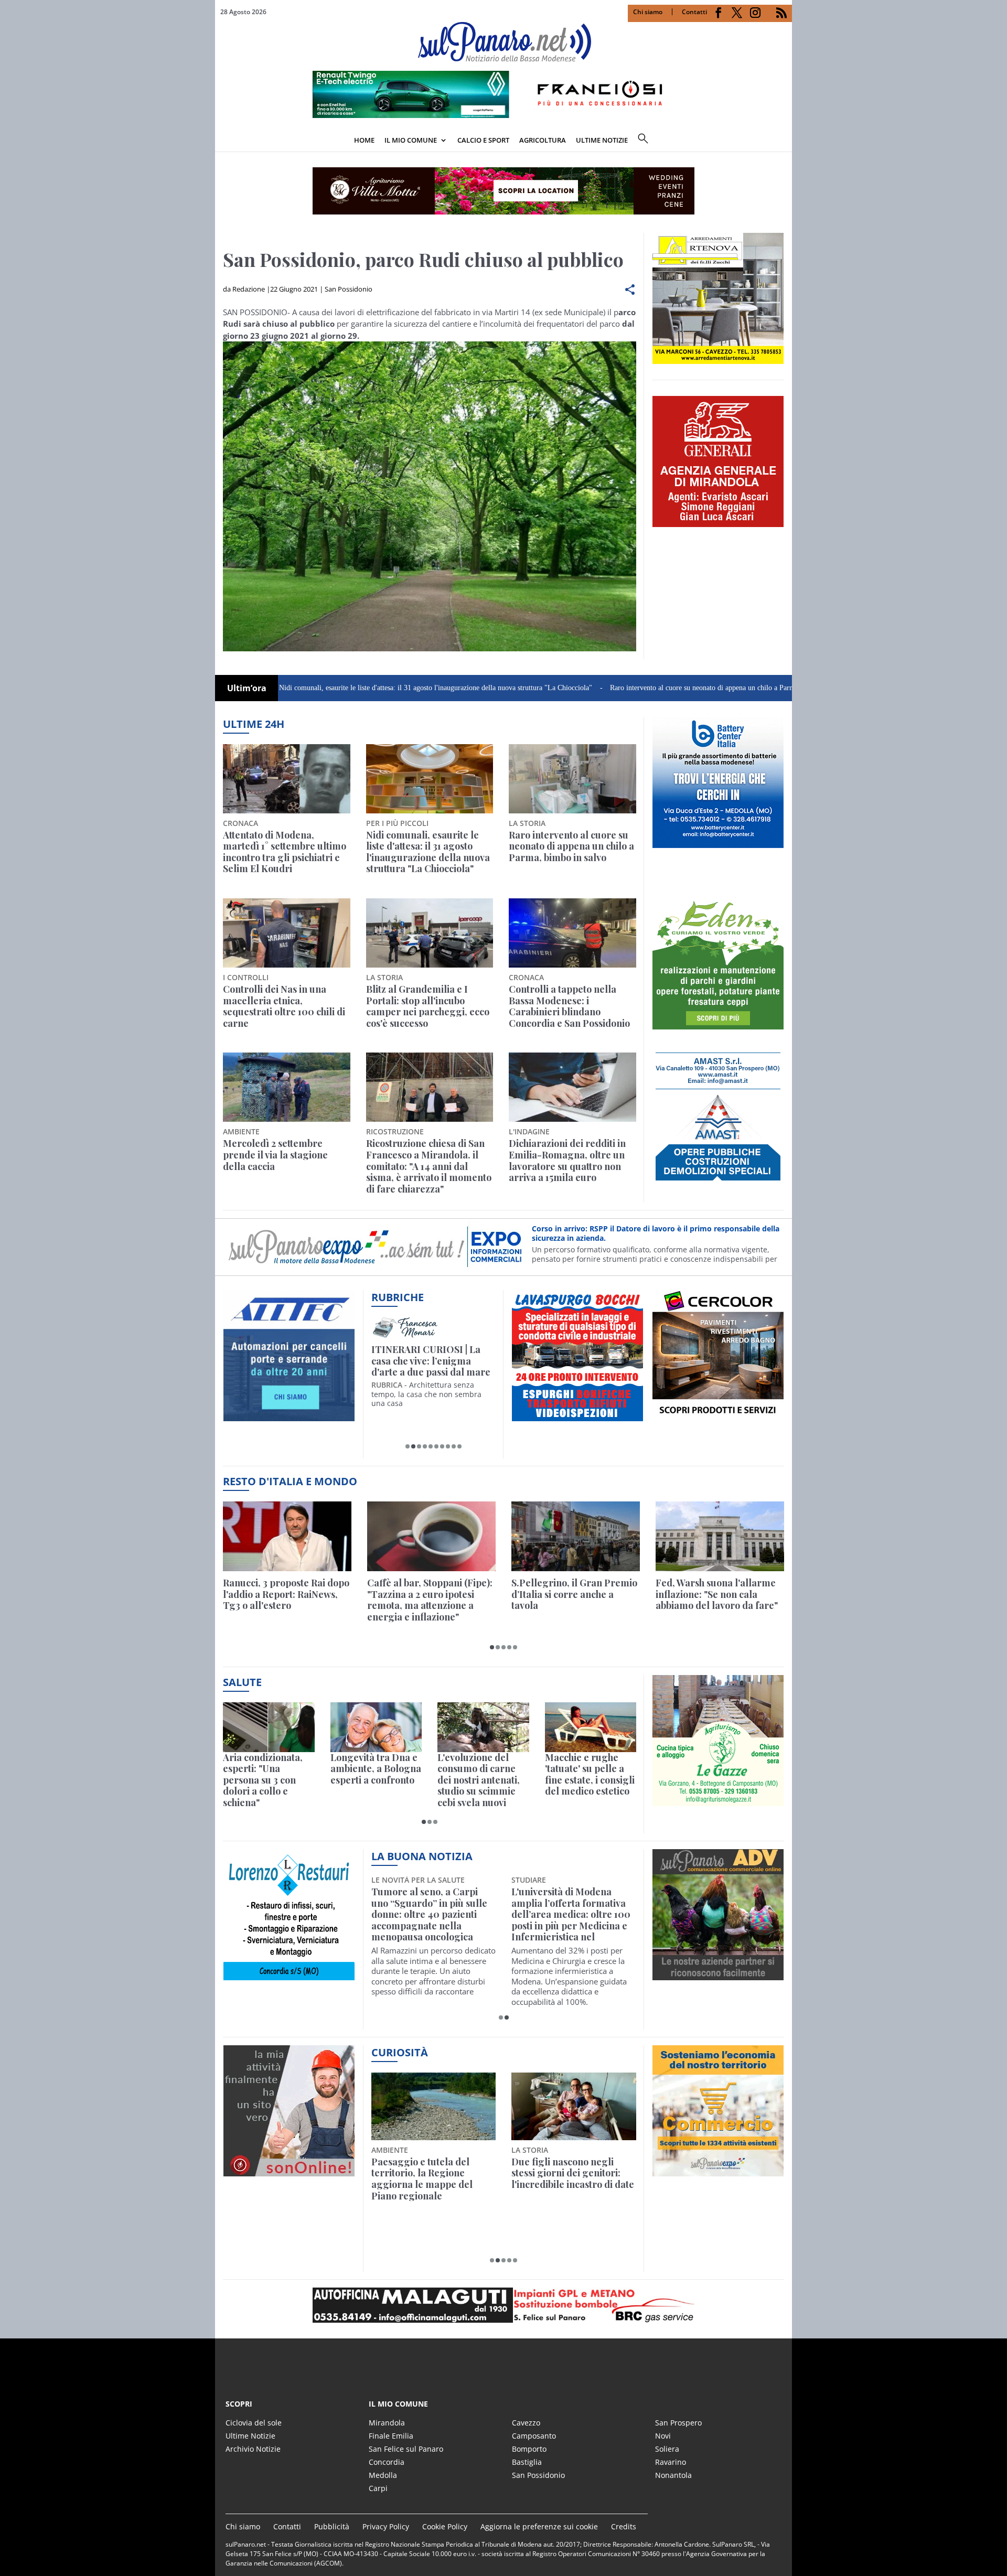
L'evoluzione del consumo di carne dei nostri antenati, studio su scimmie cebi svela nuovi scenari (479, 1780)
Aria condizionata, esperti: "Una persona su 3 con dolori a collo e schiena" (263, 1780)
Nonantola (673, 2475)
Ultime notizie (602, 140)
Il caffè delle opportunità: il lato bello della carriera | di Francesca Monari (432, 1361)
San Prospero (678, 2423)
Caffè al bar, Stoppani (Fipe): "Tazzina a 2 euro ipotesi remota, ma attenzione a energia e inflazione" (430, 1600)
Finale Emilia (391, 2436)
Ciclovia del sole (254, 2423)
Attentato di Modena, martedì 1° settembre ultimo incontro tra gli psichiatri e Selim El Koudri (285, 852)
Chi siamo (648, 12)
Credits (624, 2526)
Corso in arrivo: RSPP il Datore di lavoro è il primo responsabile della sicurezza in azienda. (656, 1233)
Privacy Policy (386, 2526)
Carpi (378, 2488)
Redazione (249, 289)
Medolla (383, 2475)
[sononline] (289, 2170)
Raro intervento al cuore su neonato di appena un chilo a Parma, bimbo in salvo (638, 688)
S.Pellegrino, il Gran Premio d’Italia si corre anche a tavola (574, 1595)
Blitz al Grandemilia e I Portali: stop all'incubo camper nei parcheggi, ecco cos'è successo (428, 1006)
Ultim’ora (247, 688)
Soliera (667, 2449)
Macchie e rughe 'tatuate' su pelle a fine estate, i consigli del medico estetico (590, 1775)
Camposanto (534, 2436)
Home (364, 140)
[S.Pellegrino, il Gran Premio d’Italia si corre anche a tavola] (576, 1536)
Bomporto (529, 2449)
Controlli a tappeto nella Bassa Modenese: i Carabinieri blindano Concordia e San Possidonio (569, 1006)
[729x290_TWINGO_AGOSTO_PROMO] (504, 115)
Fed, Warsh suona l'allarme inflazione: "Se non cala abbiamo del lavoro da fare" (717, 1595)
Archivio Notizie (253, 2449)
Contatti (694, 12)
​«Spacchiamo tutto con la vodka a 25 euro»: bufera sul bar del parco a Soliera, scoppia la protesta (573, 2179)
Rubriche (398, 1297)
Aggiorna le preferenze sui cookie (539, 2526)
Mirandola (387, 2423)
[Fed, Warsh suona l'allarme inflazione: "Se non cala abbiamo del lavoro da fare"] (720, 1536)
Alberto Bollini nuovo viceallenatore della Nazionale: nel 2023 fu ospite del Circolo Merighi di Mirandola (569, 1915)
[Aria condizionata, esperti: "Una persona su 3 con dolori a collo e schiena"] (269, 1727)
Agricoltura (543, 140)
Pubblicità (332, 2526)
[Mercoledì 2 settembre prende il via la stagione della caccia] (287, 1087)
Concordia (387, 2462)
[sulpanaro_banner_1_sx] (718, 1974)
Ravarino (671, 2462)
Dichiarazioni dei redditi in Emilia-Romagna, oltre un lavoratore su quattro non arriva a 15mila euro (567, 1161)
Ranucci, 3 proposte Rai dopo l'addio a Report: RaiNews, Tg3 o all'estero (286, 1595)
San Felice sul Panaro (406, 2449)
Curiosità (400, 2052)
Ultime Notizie (250, 2436)
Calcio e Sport (483, 140)
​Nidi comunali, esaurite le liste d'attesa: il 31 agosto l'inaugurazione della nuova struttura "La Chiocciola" (345, 688)
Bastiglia (527, 2462)
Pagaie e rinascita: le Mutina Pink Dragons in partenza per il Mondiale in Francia (431, 2179)
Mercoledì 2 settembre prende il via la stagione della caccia (275, 1155)
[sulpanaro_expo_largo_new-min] (504, 2305)
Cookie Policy (445, 2526)
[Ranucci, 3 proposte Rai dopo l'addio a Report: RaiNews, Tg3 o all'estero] (287, 1536)
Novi (663, 2436)
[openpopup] (784, 141)
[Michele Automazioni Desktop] (504, 191)
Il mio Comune (411, 140)
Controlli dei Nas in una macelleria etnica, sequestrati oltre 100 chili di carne (284, 1006)
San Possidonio (349, 289)
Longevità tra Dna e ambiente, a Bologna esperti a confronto (376, 1769)
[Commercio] (718, 2170)
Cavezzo (526, 2423)
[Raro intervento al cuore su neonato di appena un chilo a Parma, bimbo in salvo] (572, 779)
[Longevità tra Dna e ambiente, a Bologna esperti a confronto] (376, 1727)
